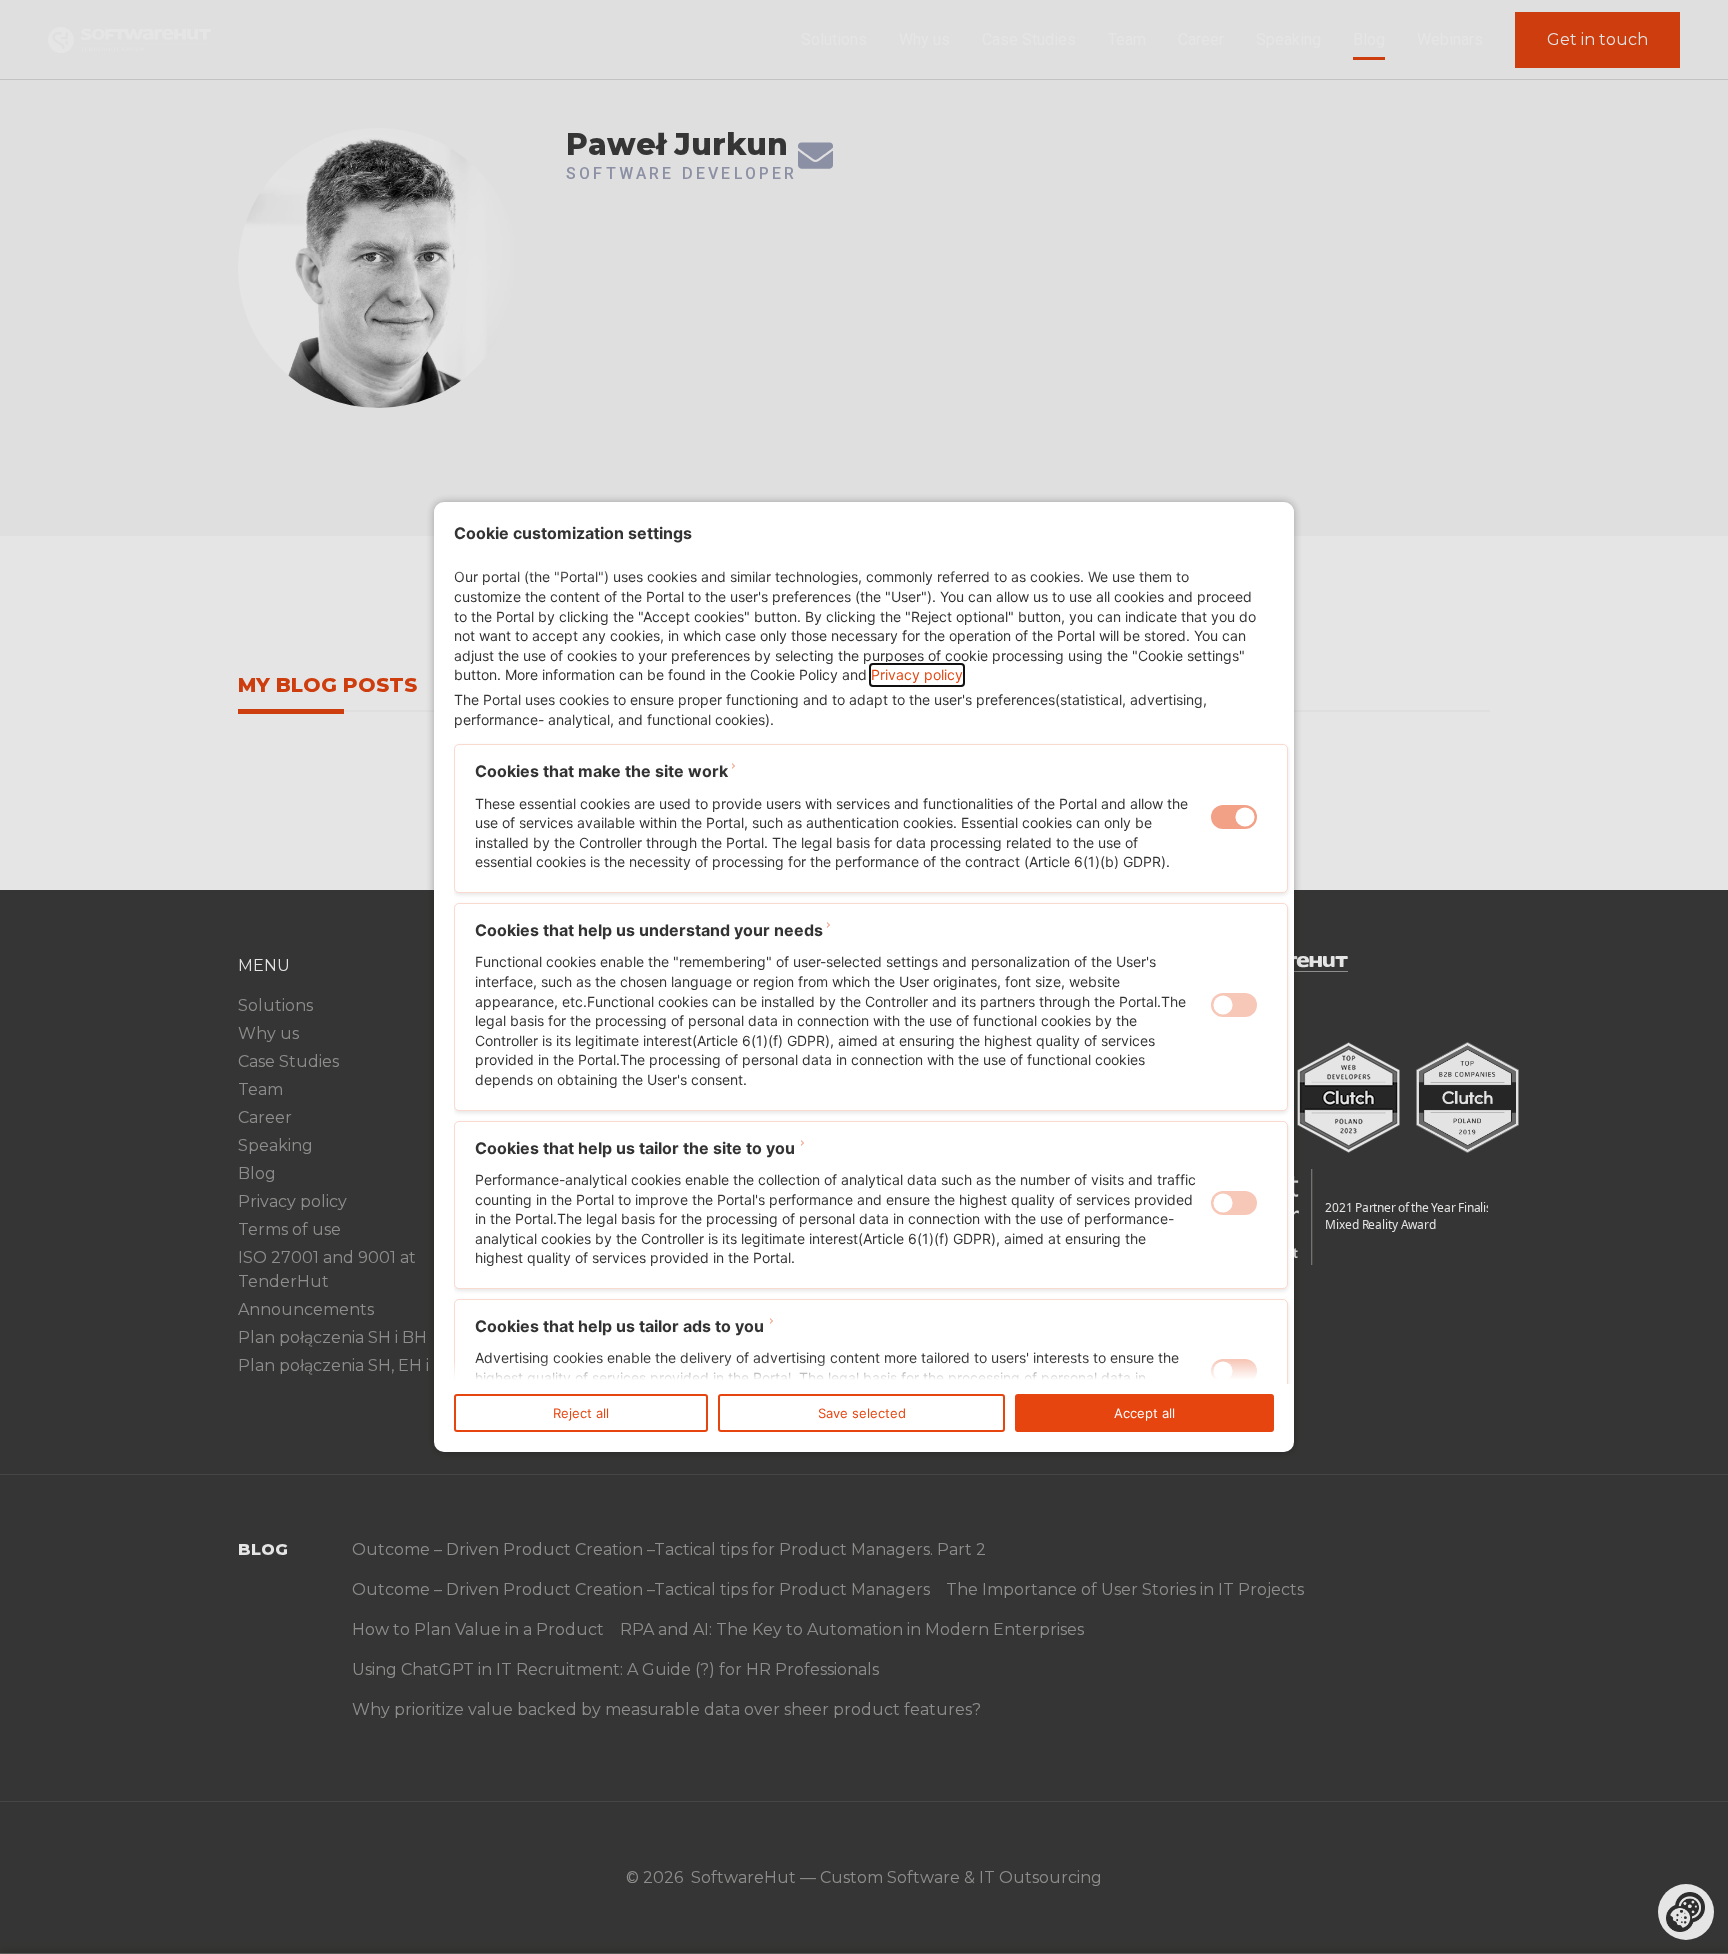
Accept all (1144, 1413)
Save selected (862, 1413)
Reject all (581, 1413)
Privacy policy (917, 674)
